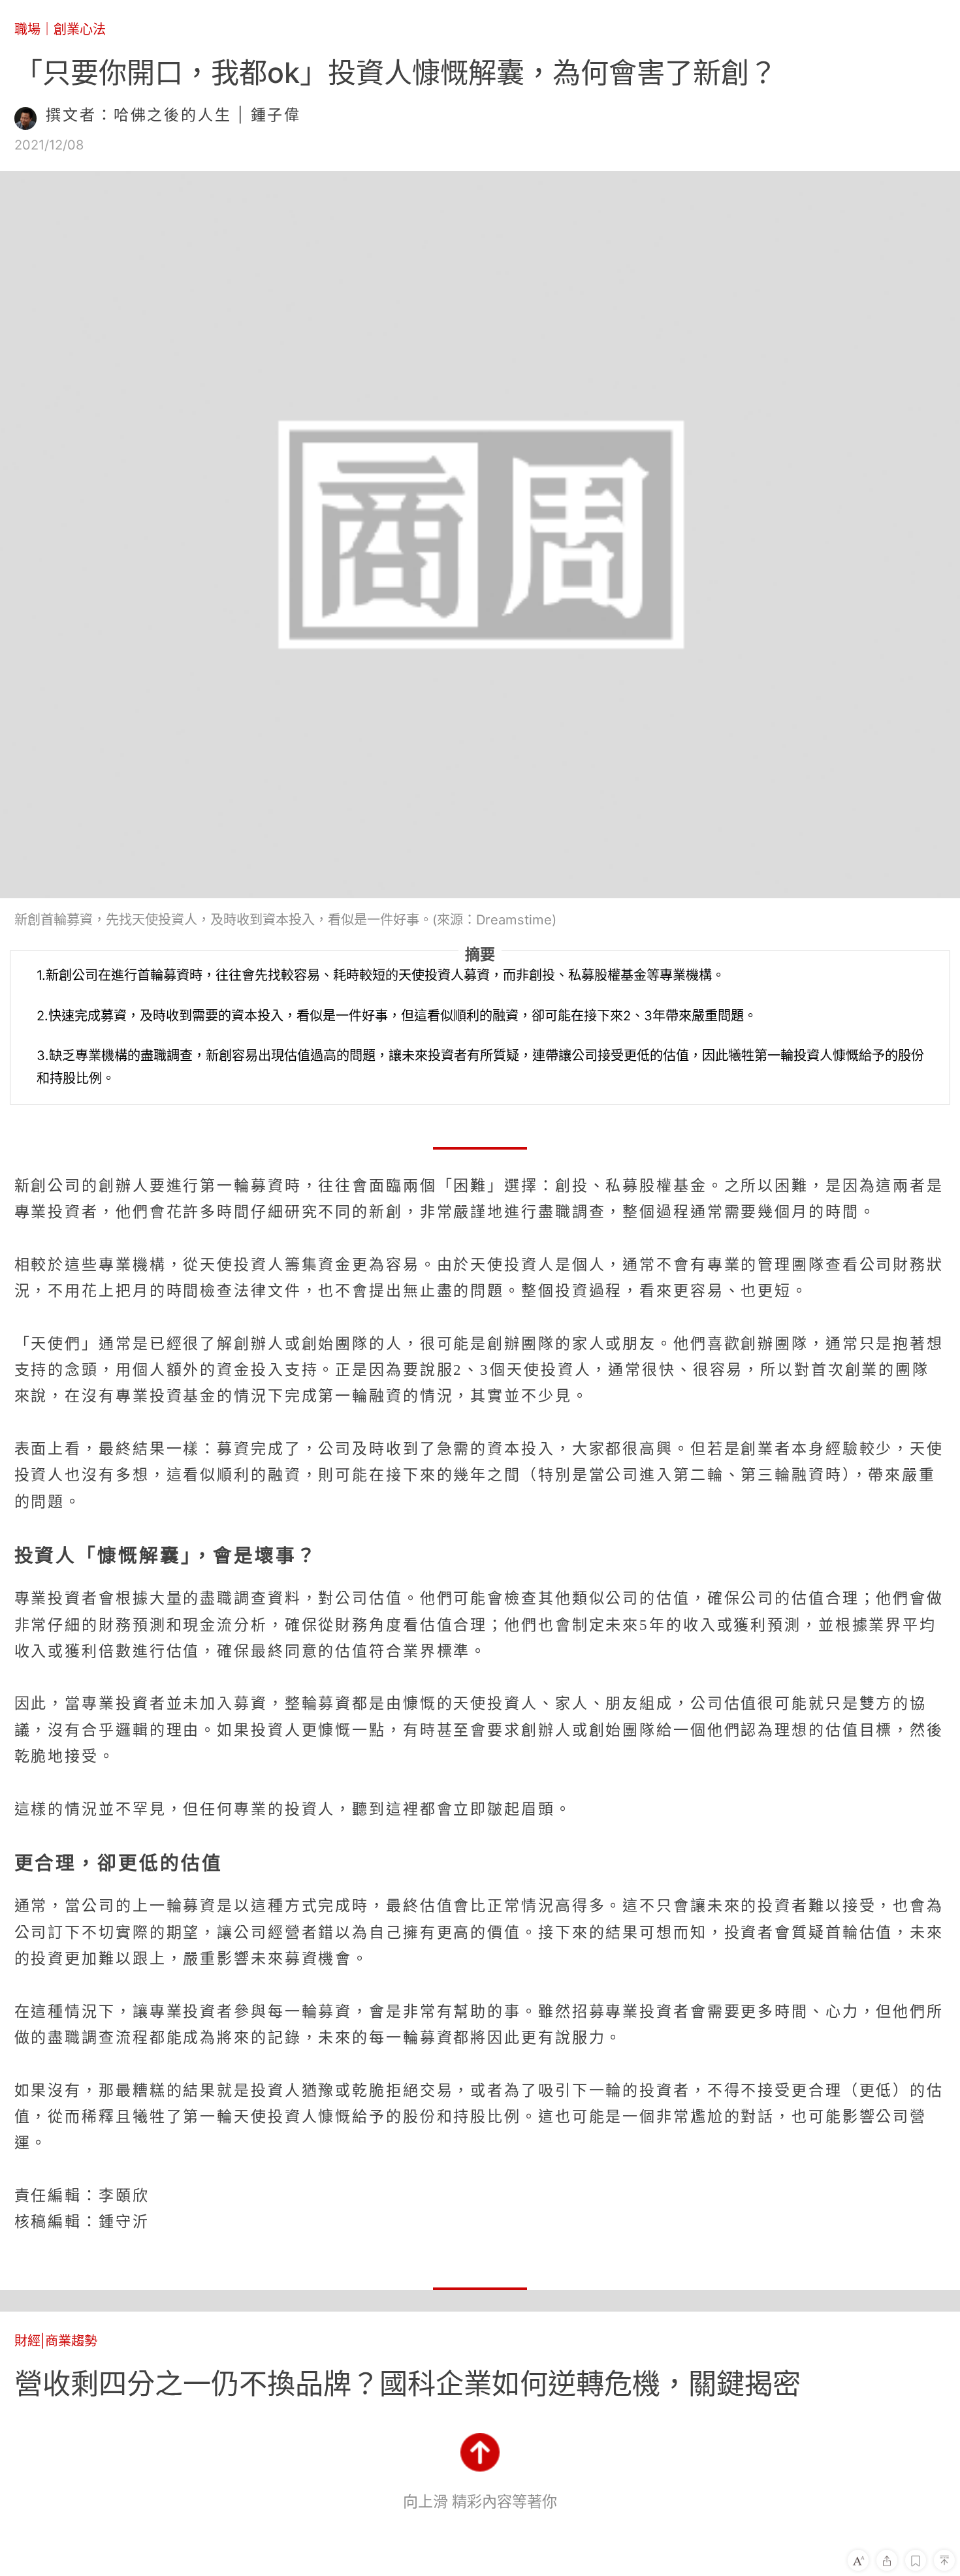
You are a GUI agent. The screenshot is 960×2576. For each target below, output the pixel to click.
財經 (27, 2341)
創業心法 (80, 29)
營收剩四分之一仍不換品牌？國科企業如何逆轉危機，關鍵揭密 (408, 2383)
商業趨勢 (71, 2341)
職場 (27, 29)
